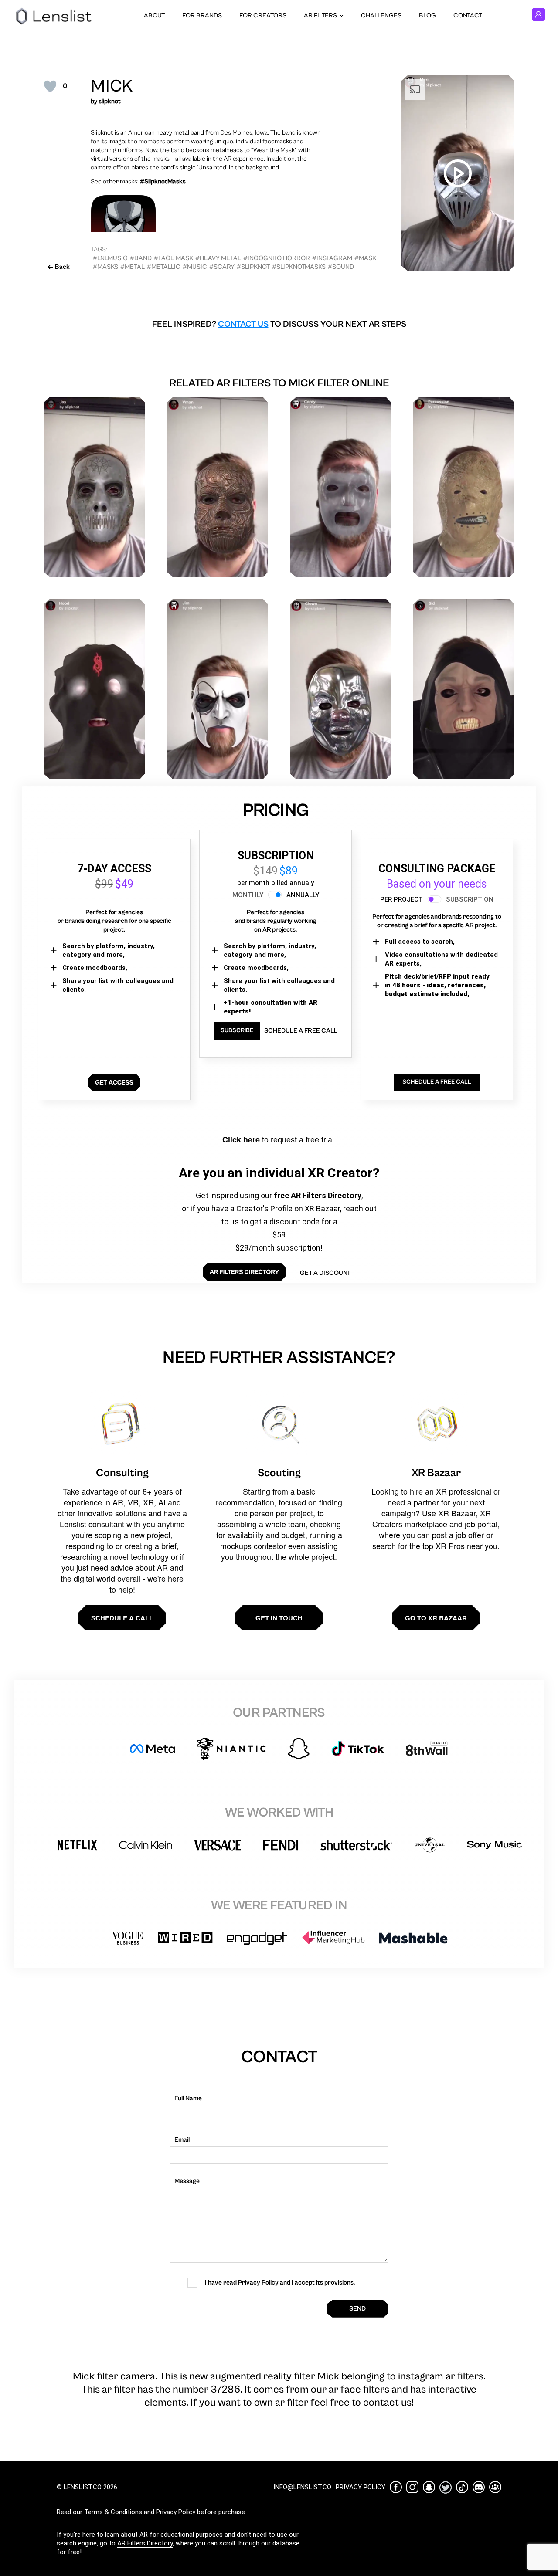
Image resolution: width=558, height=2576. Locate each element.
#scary (222, 267)
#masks (105, 267)
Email (182, 2140)
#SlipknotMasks (299, 267)
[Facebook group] (495, 2487)
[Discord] (479, 2487)
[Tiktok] (462, 2487)
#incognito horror (277, 258)
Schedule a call (122, 1618)
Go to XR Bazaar (436, 1618)
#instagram (332, 258)
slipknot (110, 101)
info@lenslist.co (302, 2487)
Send (357, 2309)
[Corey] (341, 487)
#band (141, 258)
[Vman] (218, 487)
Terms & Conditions (113, 2512)
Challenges (381, 15)
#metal (133, 267)
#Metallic (164, 267)
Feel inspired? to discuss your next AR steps (279, 324)
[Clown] (341, 689)
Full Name (188, 2098)
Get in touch (279, 1618)
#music (195, 267)
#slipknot (253, 267)
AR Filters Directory (145, 2543)
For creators (263, 15)
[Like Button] (50, 86)
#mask (365, 258)
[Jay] (94, 487)
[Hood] (94, 689)
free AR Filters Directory (318, 1195)
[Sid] (464, 689)
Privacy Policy (176, 2512)
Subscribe (237, 1030)
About (154, 15)
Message (187, 2181)
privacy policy (361, 2487)
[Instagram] (412, 2487)
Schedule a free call (301, 1031)
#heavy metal (218, 258)
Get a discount (325, 1273)
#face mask (174, 258)
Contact (468, 15)
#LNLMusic (110, 258)
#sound (341, 267)
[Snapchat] (429, 2487)
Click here (241, 1139)
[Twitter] (446, 2487)
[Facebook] (396, 2487)
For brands (202, 15)
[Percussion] (464, 487)
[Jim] (218, 689)
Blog (427, 15)
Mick (112, 86)
